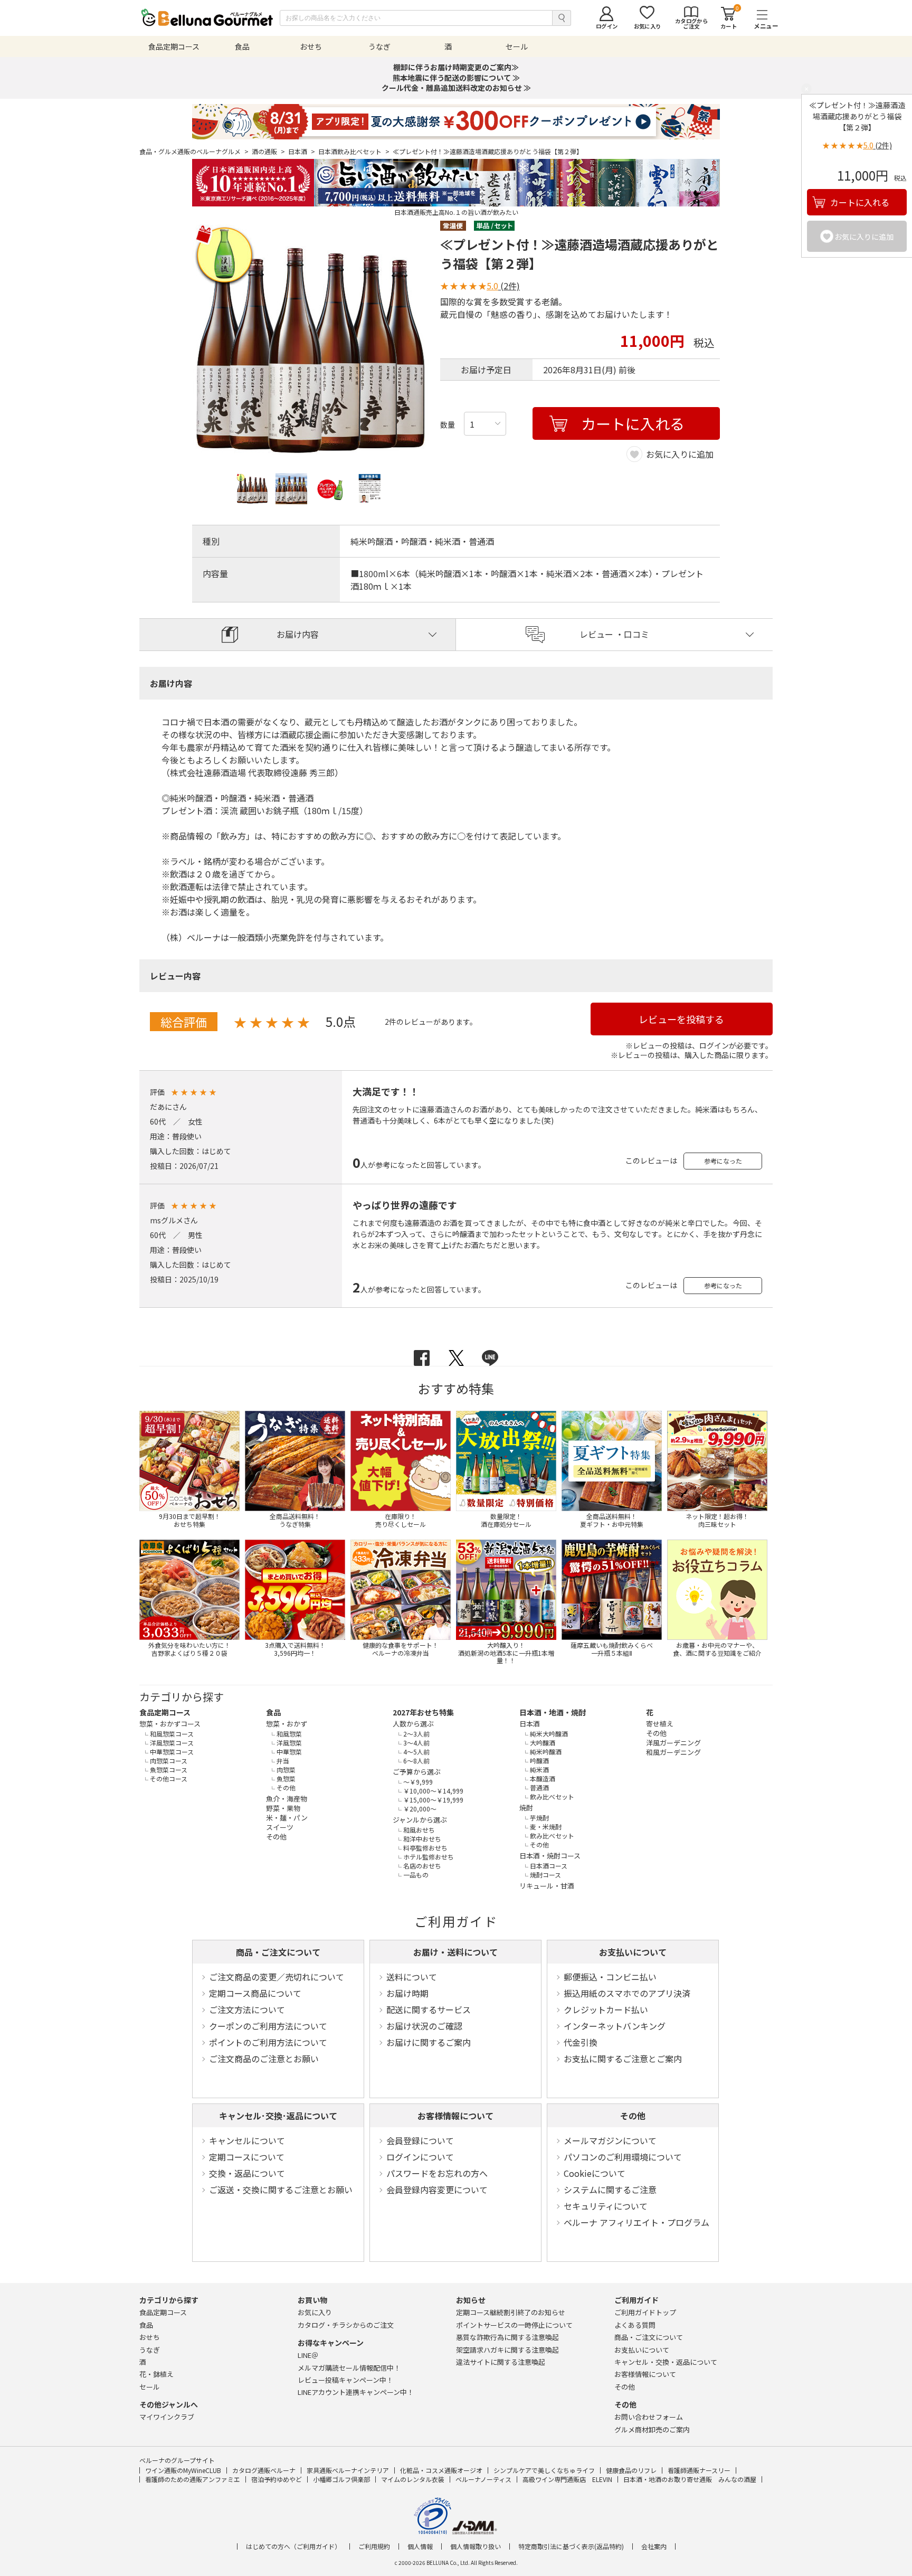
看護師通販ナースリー (699, 2470)
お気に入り (315, 2312)
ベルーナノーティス (483, 2479)
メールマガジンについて (610, 2140)
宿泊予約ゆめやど (277, 2479)
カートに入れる (860, 202)
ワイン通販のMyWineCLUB (183, 2470)
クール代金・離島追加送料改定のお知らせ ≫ (456, 88)
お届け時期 (407, 1993)
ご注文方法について (247, 2009)
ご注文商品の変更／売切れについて (277, 1977)
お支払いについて (633, 1952)
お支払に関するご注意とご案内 (623, 2059)
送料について (412, 1977)
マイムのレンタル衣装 (413, 2479)
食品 (273, 1712)
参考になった (723, 1161)
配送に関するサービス (429, 2009)
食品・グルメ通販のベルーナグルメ (194, 152)
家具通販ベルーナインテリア (348, 2470)
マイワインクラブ (167, 2417)
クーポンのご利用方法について (268, 2026)
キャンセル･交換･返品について (278, 2116)
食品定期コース (165, 1712)
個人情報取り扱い (476, 2546)
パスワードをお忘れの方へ (437, 2173)
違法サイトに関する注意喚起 (501, 2362)
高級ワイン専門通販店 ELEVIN (567, 2479)
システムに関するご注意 (610, 2190)
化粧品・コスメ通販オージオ (441, 2470)
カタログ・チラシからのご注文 (346, 2325)
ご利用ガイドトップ (645, 2312)
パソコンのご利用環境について (623, 2157)
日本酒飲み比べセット (354, 152)
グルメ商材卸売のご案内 (652, 2429)
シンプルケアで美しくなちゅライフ (544, 2470)
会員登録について (420, 2140)
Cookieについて (595, 2173)
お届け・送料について (455, 1952)
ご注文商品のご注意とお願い (264, 2059)
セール (150, 2387)
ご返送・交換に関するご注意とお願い (281, 2190)
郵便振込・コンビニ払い (610, 1977)
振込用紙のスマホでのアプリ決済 (627, 1993)
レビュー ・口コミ (614, 634)
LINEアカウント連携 (356, 2392)
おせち (150, 2337)
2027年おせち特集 (423, 1712)
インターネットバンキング (615, 2026)
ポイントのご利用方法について (268, 2042)
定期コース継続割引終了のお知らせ (511, 2312)
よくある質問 (635, 2325)
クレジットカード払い (606, 2009)
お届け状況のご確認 (424, 2026)
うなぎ (150, 2350)
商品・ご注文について (278, 1952)
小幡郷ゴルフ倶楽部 (341, 2479)
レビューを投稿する (681, 1019)
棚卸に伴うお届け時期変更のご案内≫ (456, 67)
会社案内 (654, 2546)
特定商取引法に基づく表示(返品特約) (571, 2546)
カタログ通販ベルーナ (264, 2470)
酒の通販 (268, 152)
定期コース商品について (255, 1993)
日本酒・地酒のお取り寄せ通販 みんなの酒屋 (690, 2479)
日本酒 (302, 152)
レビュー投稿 (345, 2380)
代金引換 (581, 2042)
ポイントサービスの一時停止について (514, 2325)
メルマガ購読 (349, 2368)
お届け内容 (298, 634)
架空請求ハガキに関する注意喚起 (507, 2350)
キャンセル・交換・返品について (666, 2362)
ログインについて (420, 2157)
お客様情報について (455, 2116)
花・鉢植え (156, 2374)
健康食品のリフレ (631, 2470)
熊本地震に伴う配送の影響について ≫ (456, 78)
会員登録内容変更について (437, 2190)
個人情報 (420, 2546)
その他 (633, 2116)
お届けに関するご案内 (429, 2042)
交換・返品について (247, 2173)
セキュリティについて (606, 2206)
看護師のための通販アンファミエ (193, 2479)
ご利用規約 (374, 2546)
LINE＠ (308, 2355)
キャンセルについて (247, 2140)
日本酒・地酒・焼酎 (553, 1712)
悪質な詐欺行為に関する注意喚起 (507, 2337)
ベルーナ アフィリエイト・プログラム (636, 2222)
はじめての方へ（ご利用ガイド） (293, 2546)
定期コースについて (247, 2157)
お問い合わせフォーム (649, 2417)
